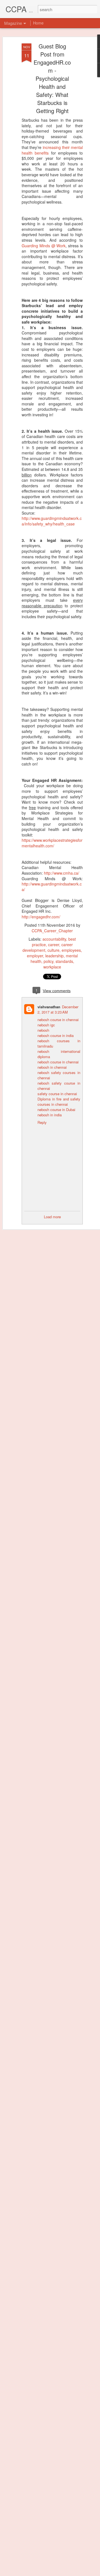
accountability (54, 939)
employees (71, 950)
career (54, 945)
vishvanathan (49, 1007)
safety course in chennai (57, 1094)
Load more (52, 1217)
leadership (54, 956)
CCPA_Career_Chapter (52, 931)
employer (35, 956)
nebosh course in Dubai (56, 1110)
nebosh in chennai (52, 1067)
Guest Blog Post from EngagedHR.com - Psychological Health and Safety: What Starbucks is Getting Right (52, 78)
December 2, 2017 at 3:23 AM (58, 1009)
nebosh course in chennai (58, 1020)
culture (53, 950)
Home (38, 23)
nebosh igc (46, 1025)
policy (48, 961)
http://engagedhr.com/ (41, 917)
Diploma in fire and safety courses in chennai (59, 1102)
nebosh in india (50, 1115)
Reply (42, 1122)
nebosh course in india (56, 1035)
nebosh (43, 1030)
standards (64, 961)
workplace (52, 967)
